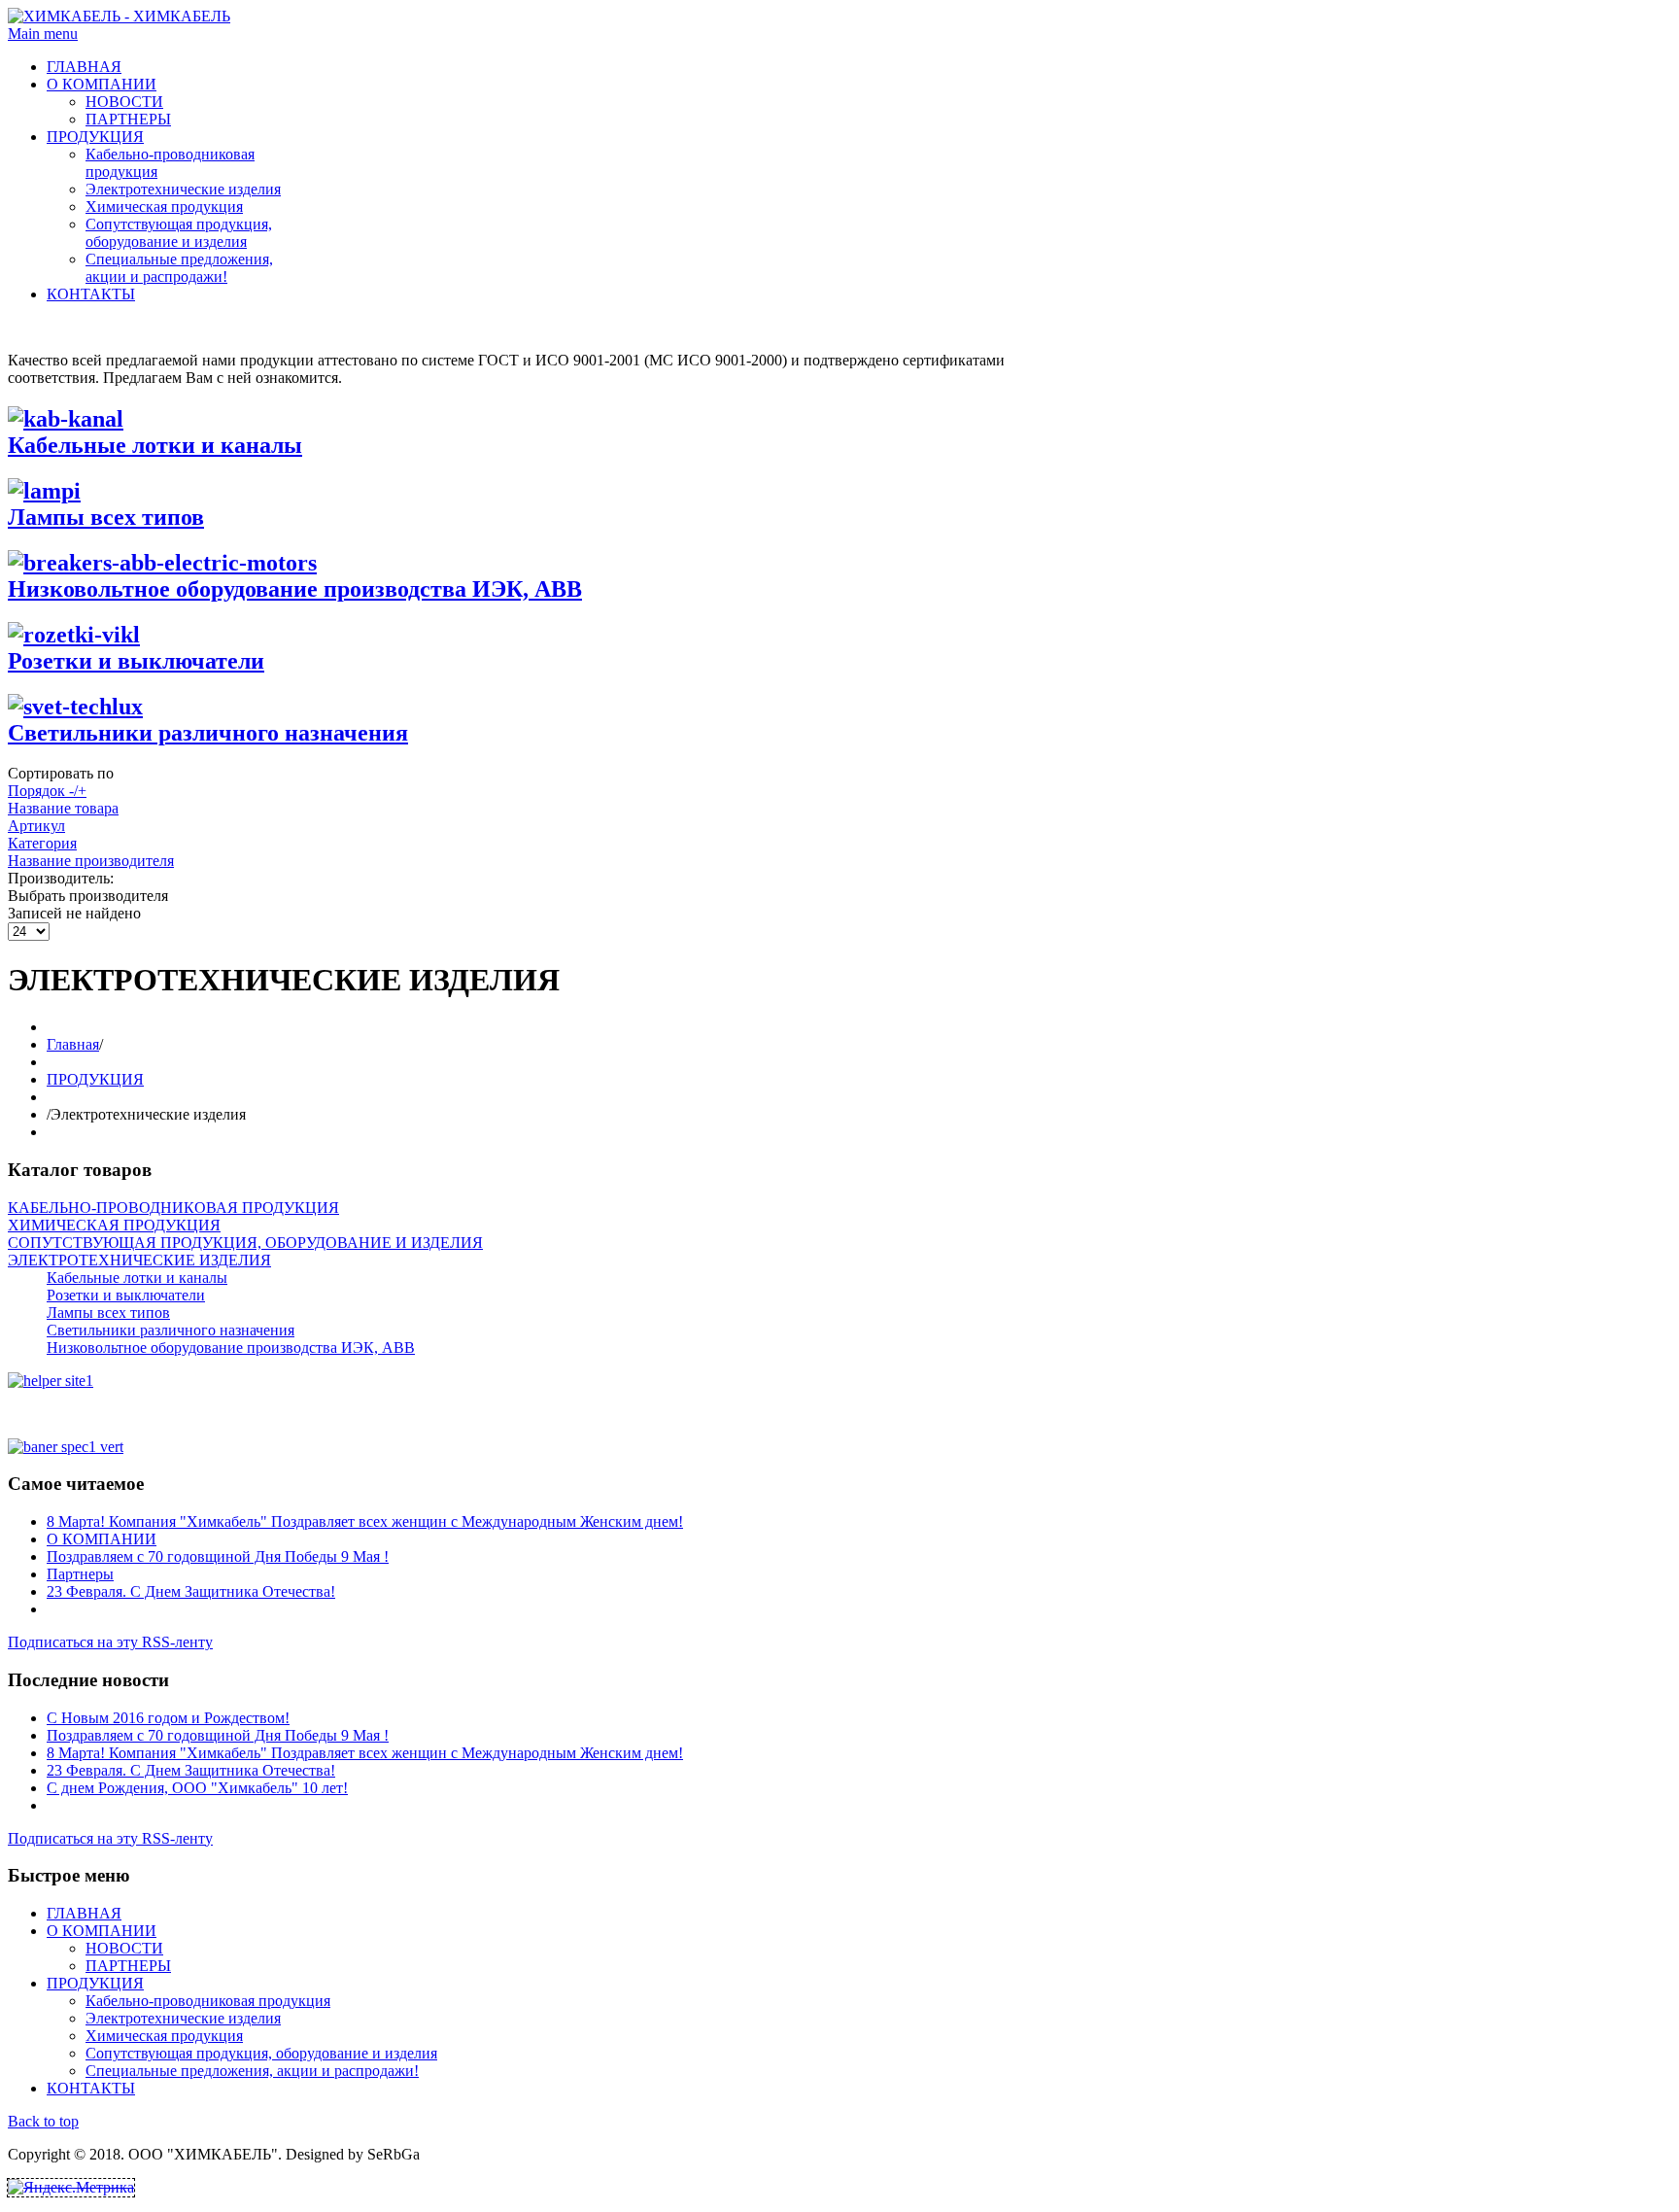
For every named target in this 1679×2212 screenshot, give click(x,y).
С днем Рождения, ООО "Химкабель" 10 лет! (197, 1788)
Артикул (36, 826)
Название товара (63, 808)
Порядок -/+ (47, 791)
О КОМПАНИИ (102, 84)
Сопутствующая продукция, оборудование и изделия (179, 233)
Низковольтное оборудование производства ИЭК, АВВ (295, 589)
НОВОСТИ (124, 102)
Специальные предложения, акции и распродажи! (179, 268)
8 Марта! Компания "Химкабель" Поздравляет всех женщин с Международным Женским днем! (365, 1521)
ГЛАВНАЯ (84, 67)
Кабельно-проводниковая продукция (208, 2001)
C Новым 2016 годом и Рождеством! (168, 1718)
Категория (42, 843)
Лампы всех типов (106, 517)
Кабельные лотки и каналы (155, 445)
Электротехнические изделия (183, 189)
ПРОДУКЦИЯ (95, 137)
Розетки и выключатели (136, 661)
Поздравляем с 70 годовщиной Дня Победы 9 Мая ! (218, 1556)
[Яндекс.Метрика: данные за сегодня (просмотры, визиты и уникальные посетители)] (71, 2188)
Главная (73, 1044)
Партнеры (80, 1574)
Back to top (43, 2121)
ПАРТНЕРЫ (128, 119)
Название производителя (91, 861)
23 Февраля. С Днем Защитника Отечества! (191, 1591)
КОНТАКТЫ (91, 294)
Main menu (43, 34)
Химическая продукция (164, 207)
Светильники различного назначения (208, 733)
